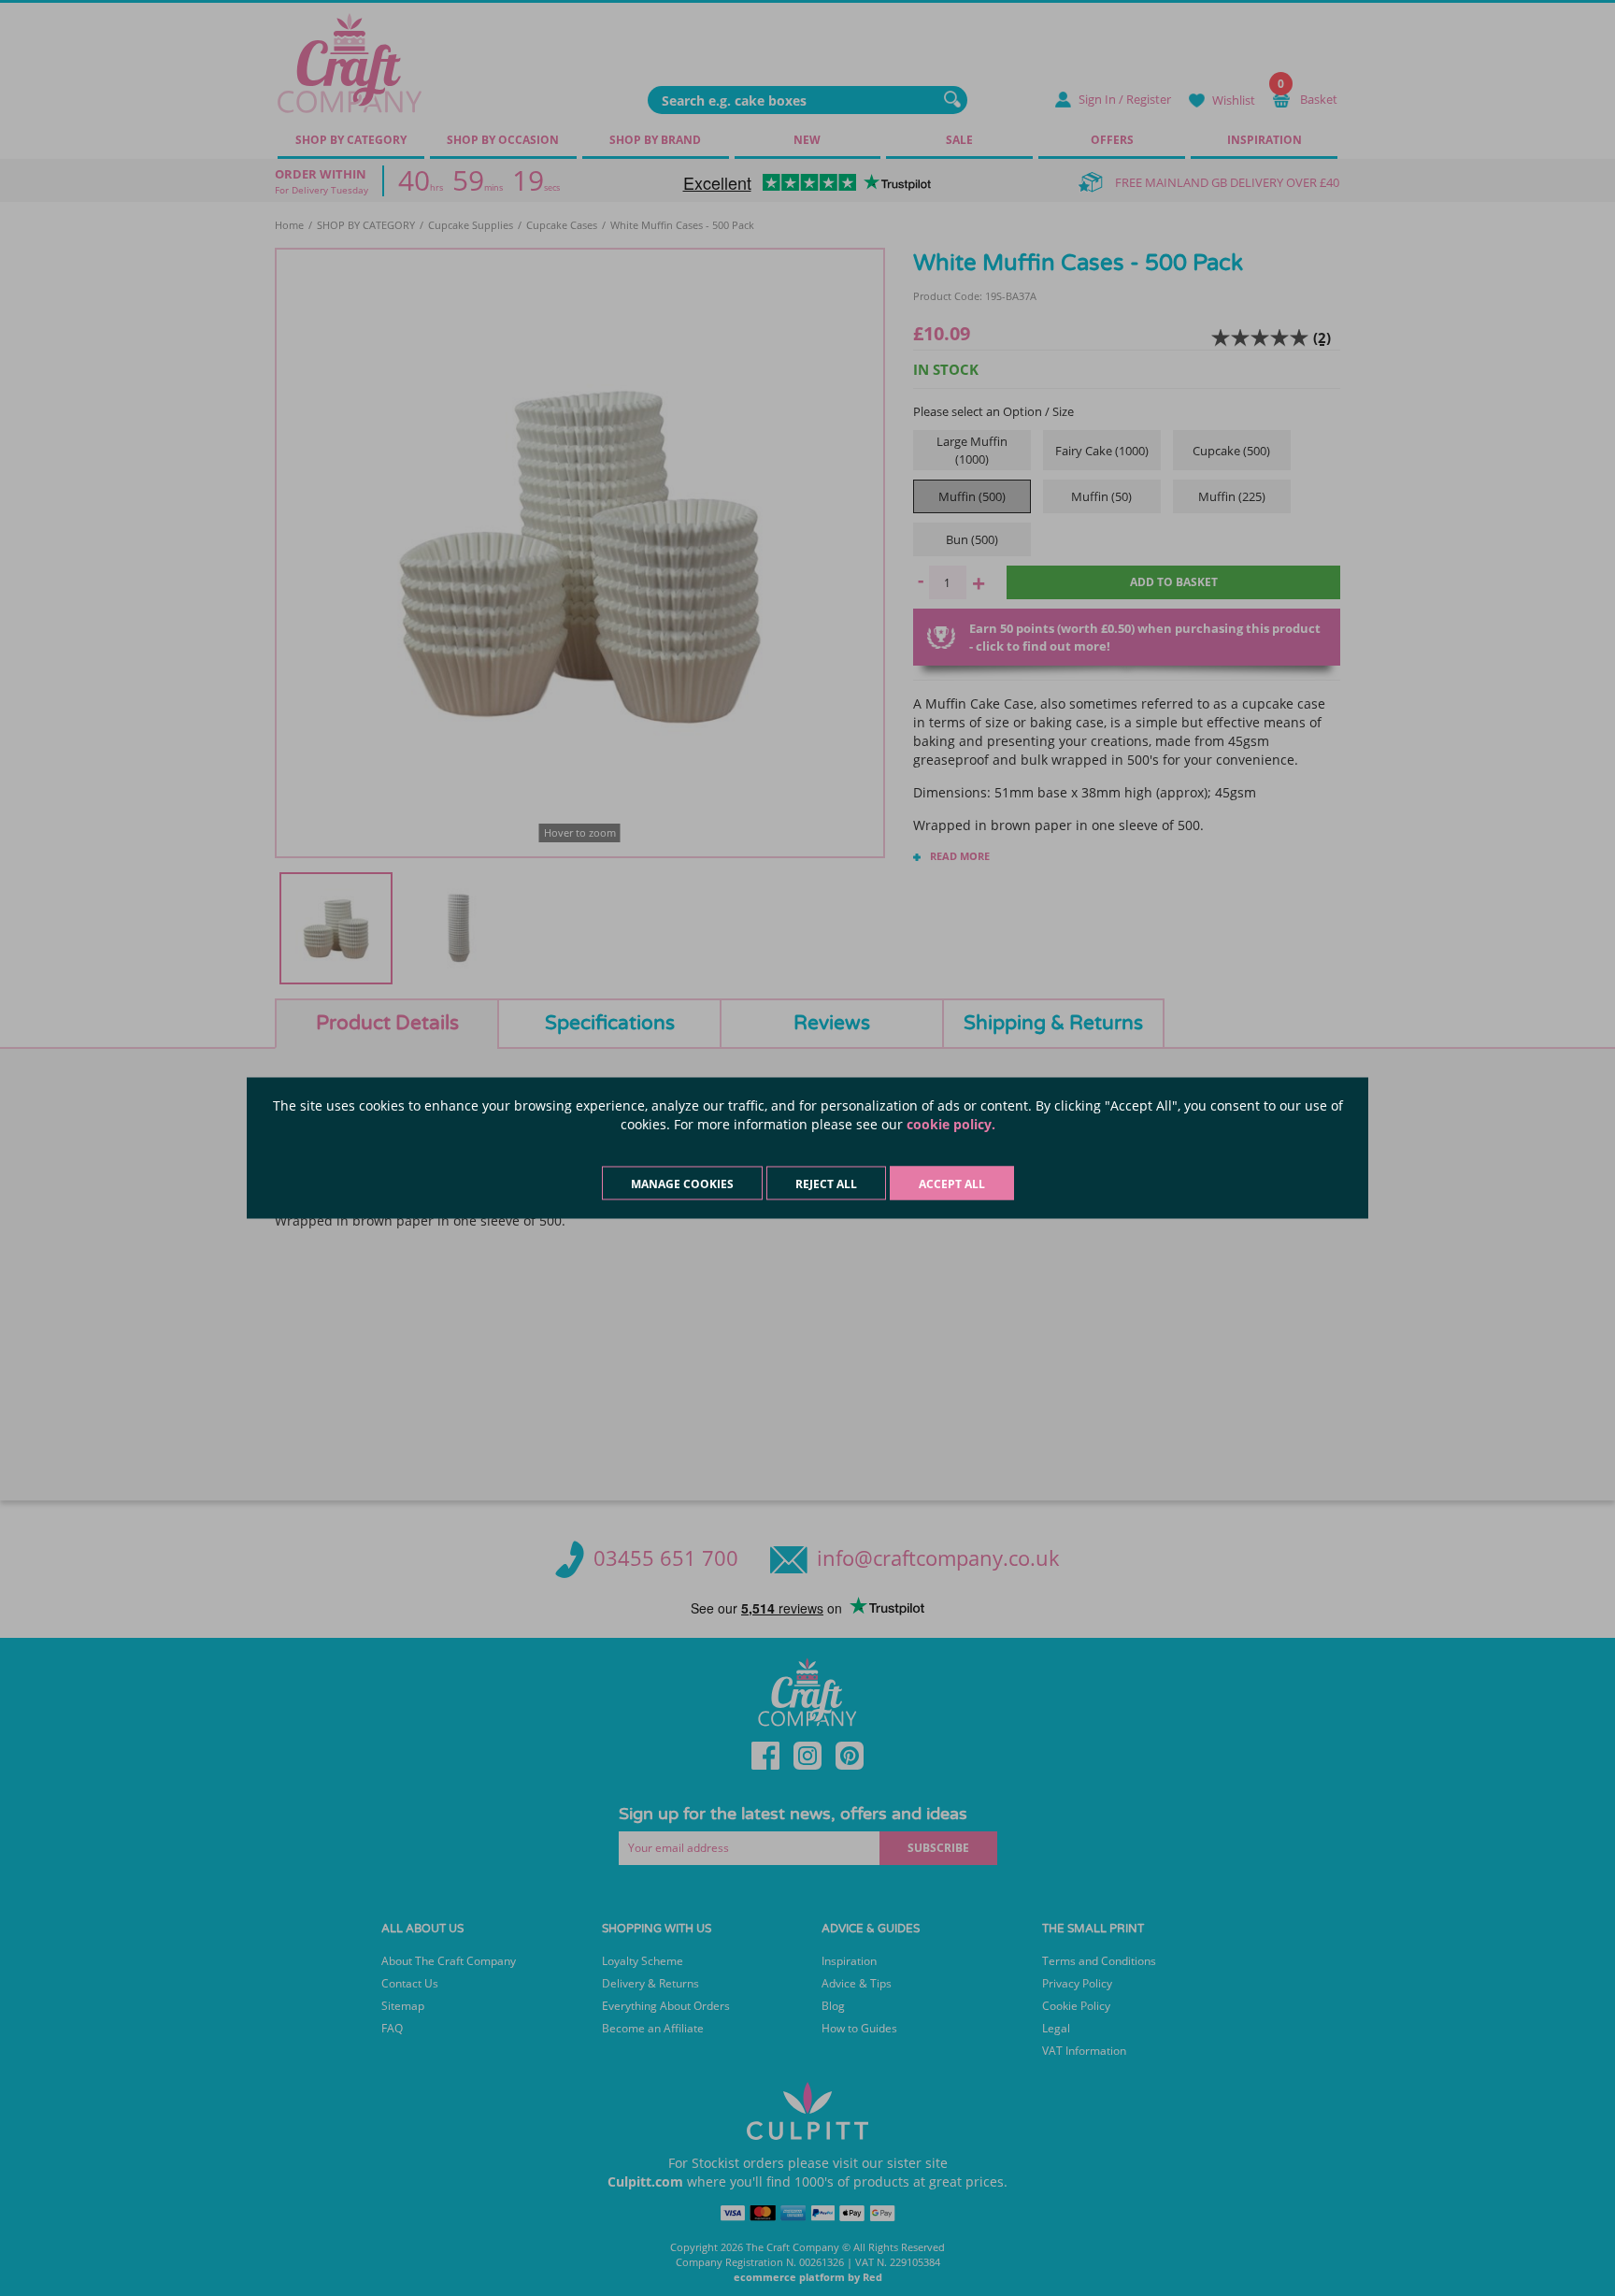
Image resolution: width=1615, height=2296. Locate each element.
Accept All (952, 1184)
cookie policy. (951, 1124)
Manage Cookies (682, 1184)
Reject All (826, 1184)
